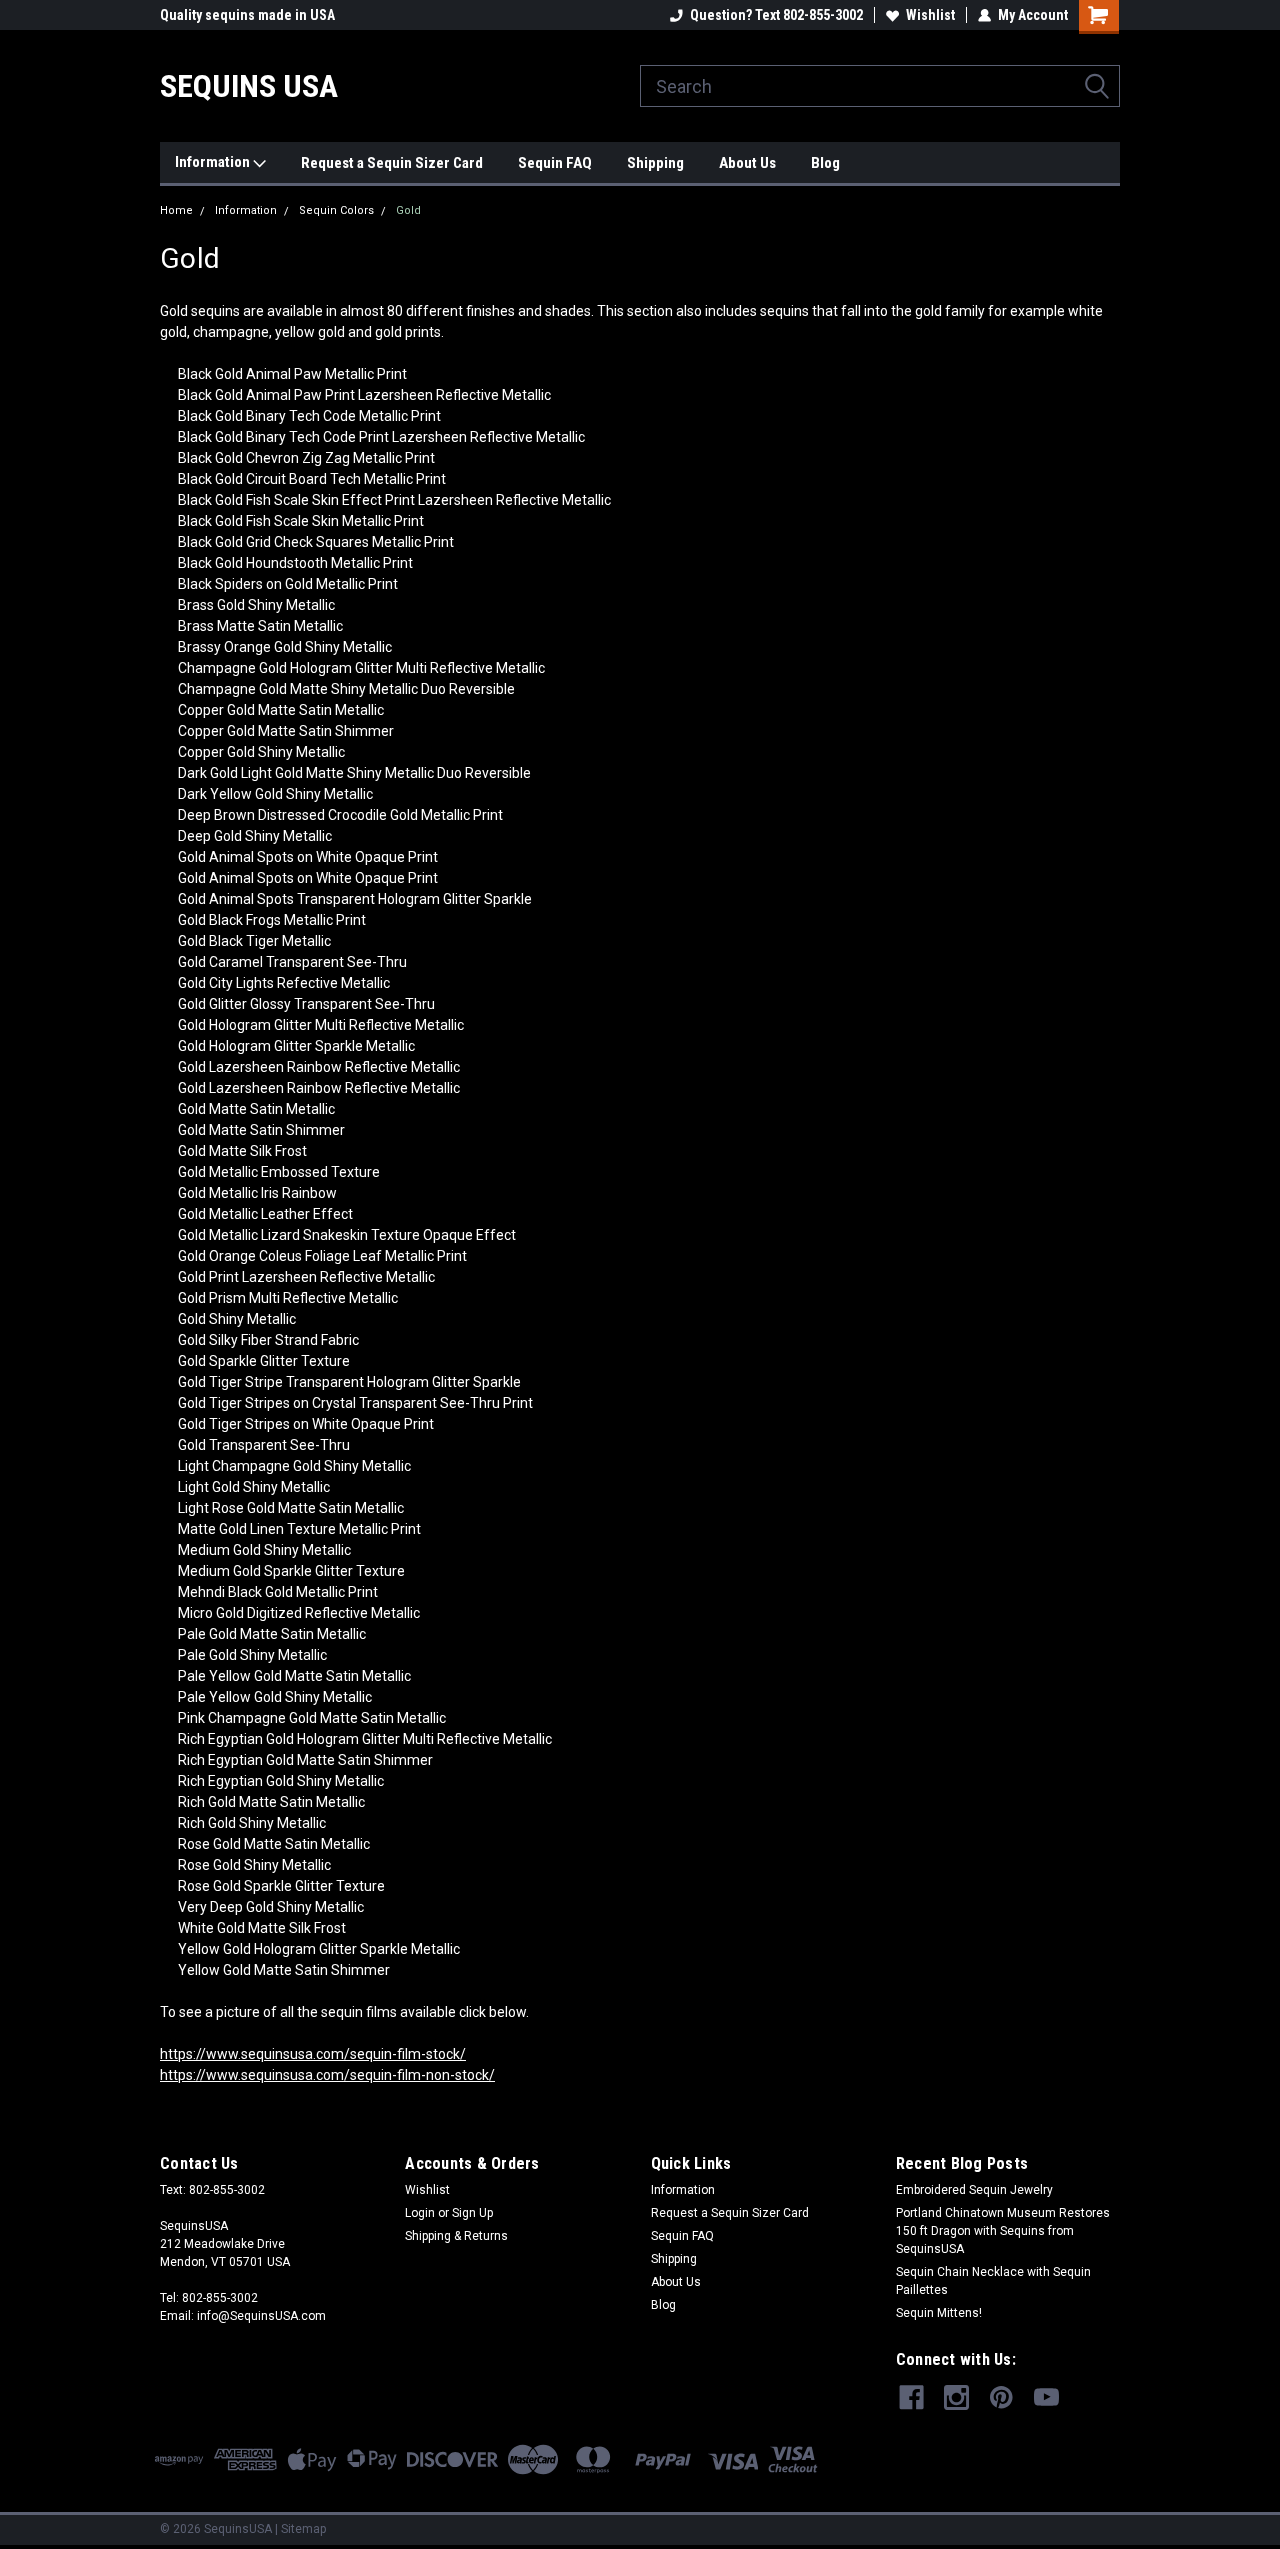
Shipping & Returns (456, 2236)
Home (176, 210)
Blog (825, 163)
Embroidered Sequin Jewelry (974, 2190)
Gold (408, 210)
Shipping (655, 163)
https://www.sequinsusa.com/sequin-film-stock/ (313, 2054)
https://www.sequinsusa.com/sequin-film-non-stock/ (327, 2075)
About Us (747, 163)
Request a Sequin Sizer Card (392, 163)
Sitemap (303, 2529)
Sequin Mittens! (939, 2313)
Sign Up (472, 2213)
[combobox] (880, 86)
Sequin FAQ (555, 163)
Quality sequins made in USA (247, 15)
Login (420, 2213)
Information (214, 162)
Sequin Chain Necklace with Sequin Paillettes (993, 2281)
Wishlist (930, 15)
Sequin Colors (336, 210)
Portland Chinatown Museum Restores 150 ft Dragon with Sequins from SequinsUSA (1003, 2231)
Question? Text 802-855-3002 (776, 15)
